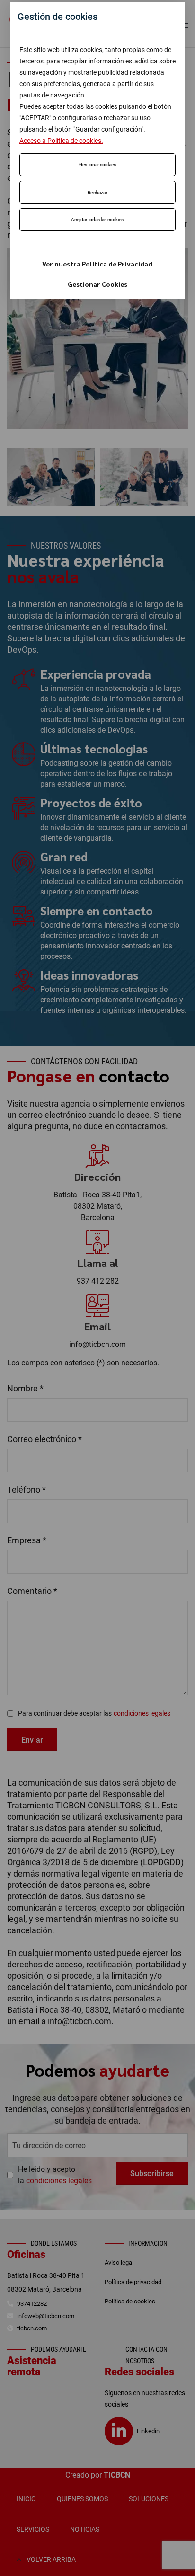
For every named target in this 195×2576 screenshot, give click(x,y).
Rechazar (97, 192)
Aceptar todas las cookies (97, 219)
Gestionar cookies (97, 164)
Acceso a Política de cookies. (61, 141)
